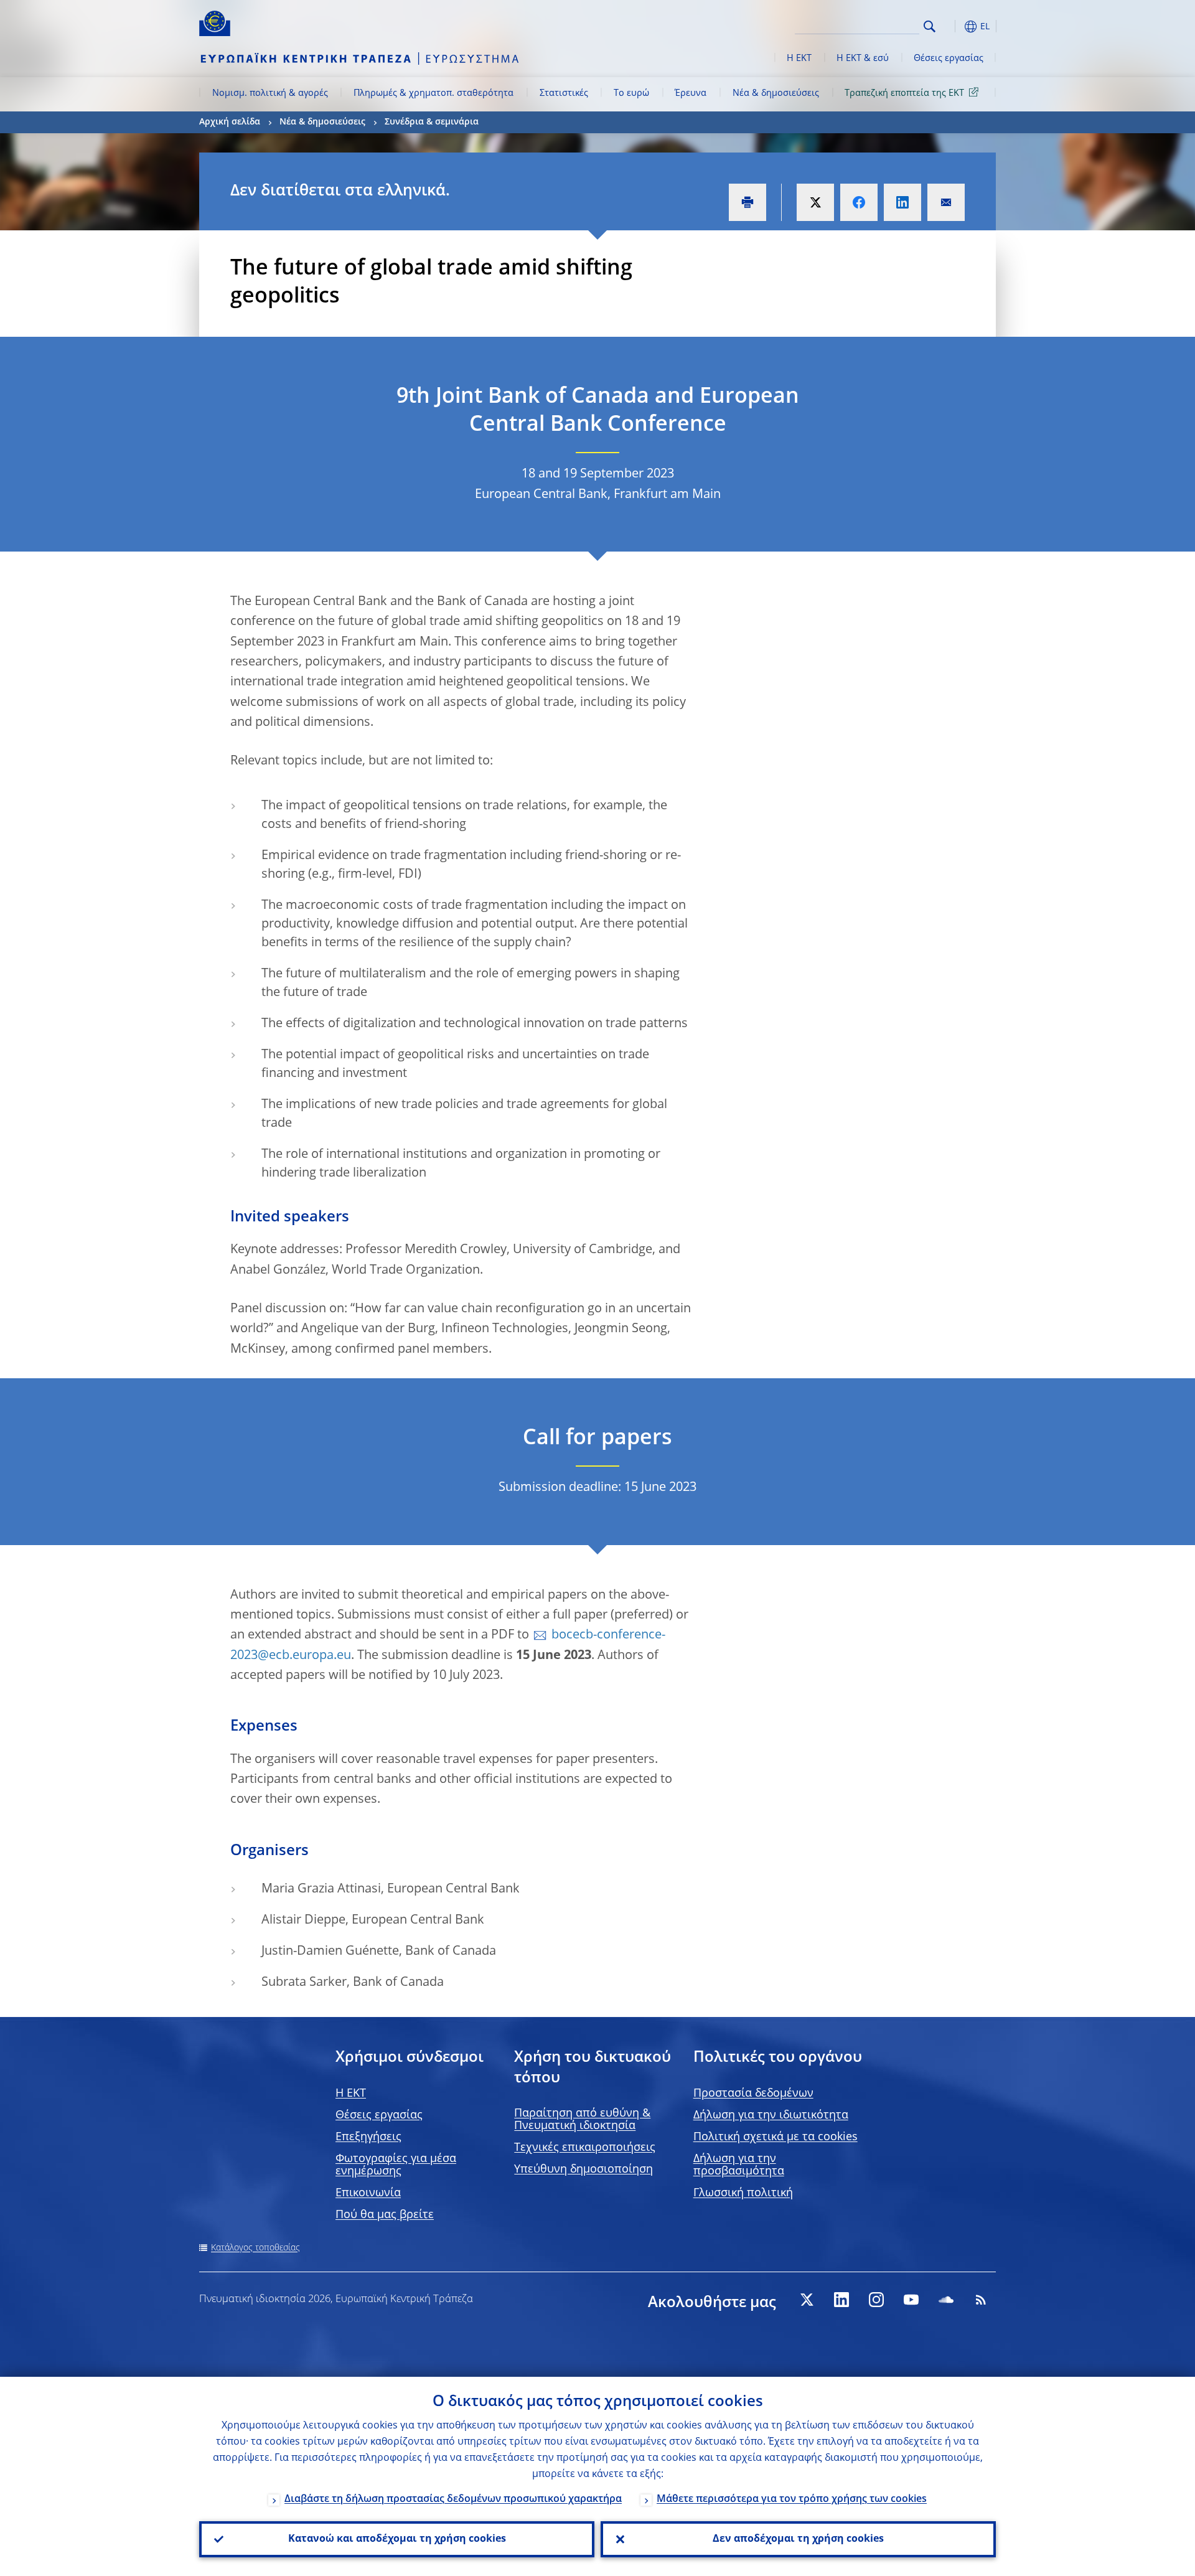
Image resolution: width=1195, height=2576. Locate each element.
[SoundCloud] (946, 2300)
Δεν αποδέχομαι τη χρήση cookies (798, 2539)
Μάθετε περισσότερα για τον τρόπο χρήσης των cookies (792, 2499)
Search (930, 26)
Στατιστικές (564, 93)
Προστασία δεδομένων (753, 2094)
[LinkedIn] (841, 2300)
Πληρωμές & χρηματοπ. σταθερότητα (433, 93)
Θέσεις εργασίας (949, 59)
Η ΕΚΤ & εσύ (863, 59)
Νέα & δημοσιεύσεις (776, 93)
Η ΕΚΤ (799, 59)
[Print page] (747, 202)
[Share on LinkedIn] (902, 202)
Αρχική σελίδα (230, 122)
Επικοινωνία (368, 2193)
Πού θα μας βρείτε (385, 2215)
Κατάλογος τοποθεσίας (255, 2248)
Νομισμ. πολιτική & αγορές (270, 93)
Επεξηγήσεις (368, 2137)
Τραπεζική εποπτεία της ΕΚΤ (904, 93)
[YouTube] (911, 2300)
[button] (952, 26)
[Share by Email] (946, 202)
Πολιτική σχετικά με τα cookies (776, 2137)
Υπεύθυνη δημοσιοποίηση (583, 2169)
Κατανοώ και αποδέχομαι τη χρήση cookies (397, 2539)
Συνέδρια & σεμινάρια (432, 122)
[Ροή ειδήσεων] (981, 2300)
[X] (807, 2300)
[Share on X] (815, 202)
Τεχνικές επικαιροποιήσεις (585, 2148)
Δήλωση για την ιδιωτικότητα (771, 2115)
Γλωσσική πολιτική (743, 2193)
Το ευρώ (631, 93)
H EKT (351, 2094)
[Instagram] (876, 2300)
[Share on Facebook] (859, 202)
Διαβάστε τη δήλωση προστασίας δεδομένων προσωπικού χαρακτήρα (453, 2499)
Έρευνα (691, 93)
